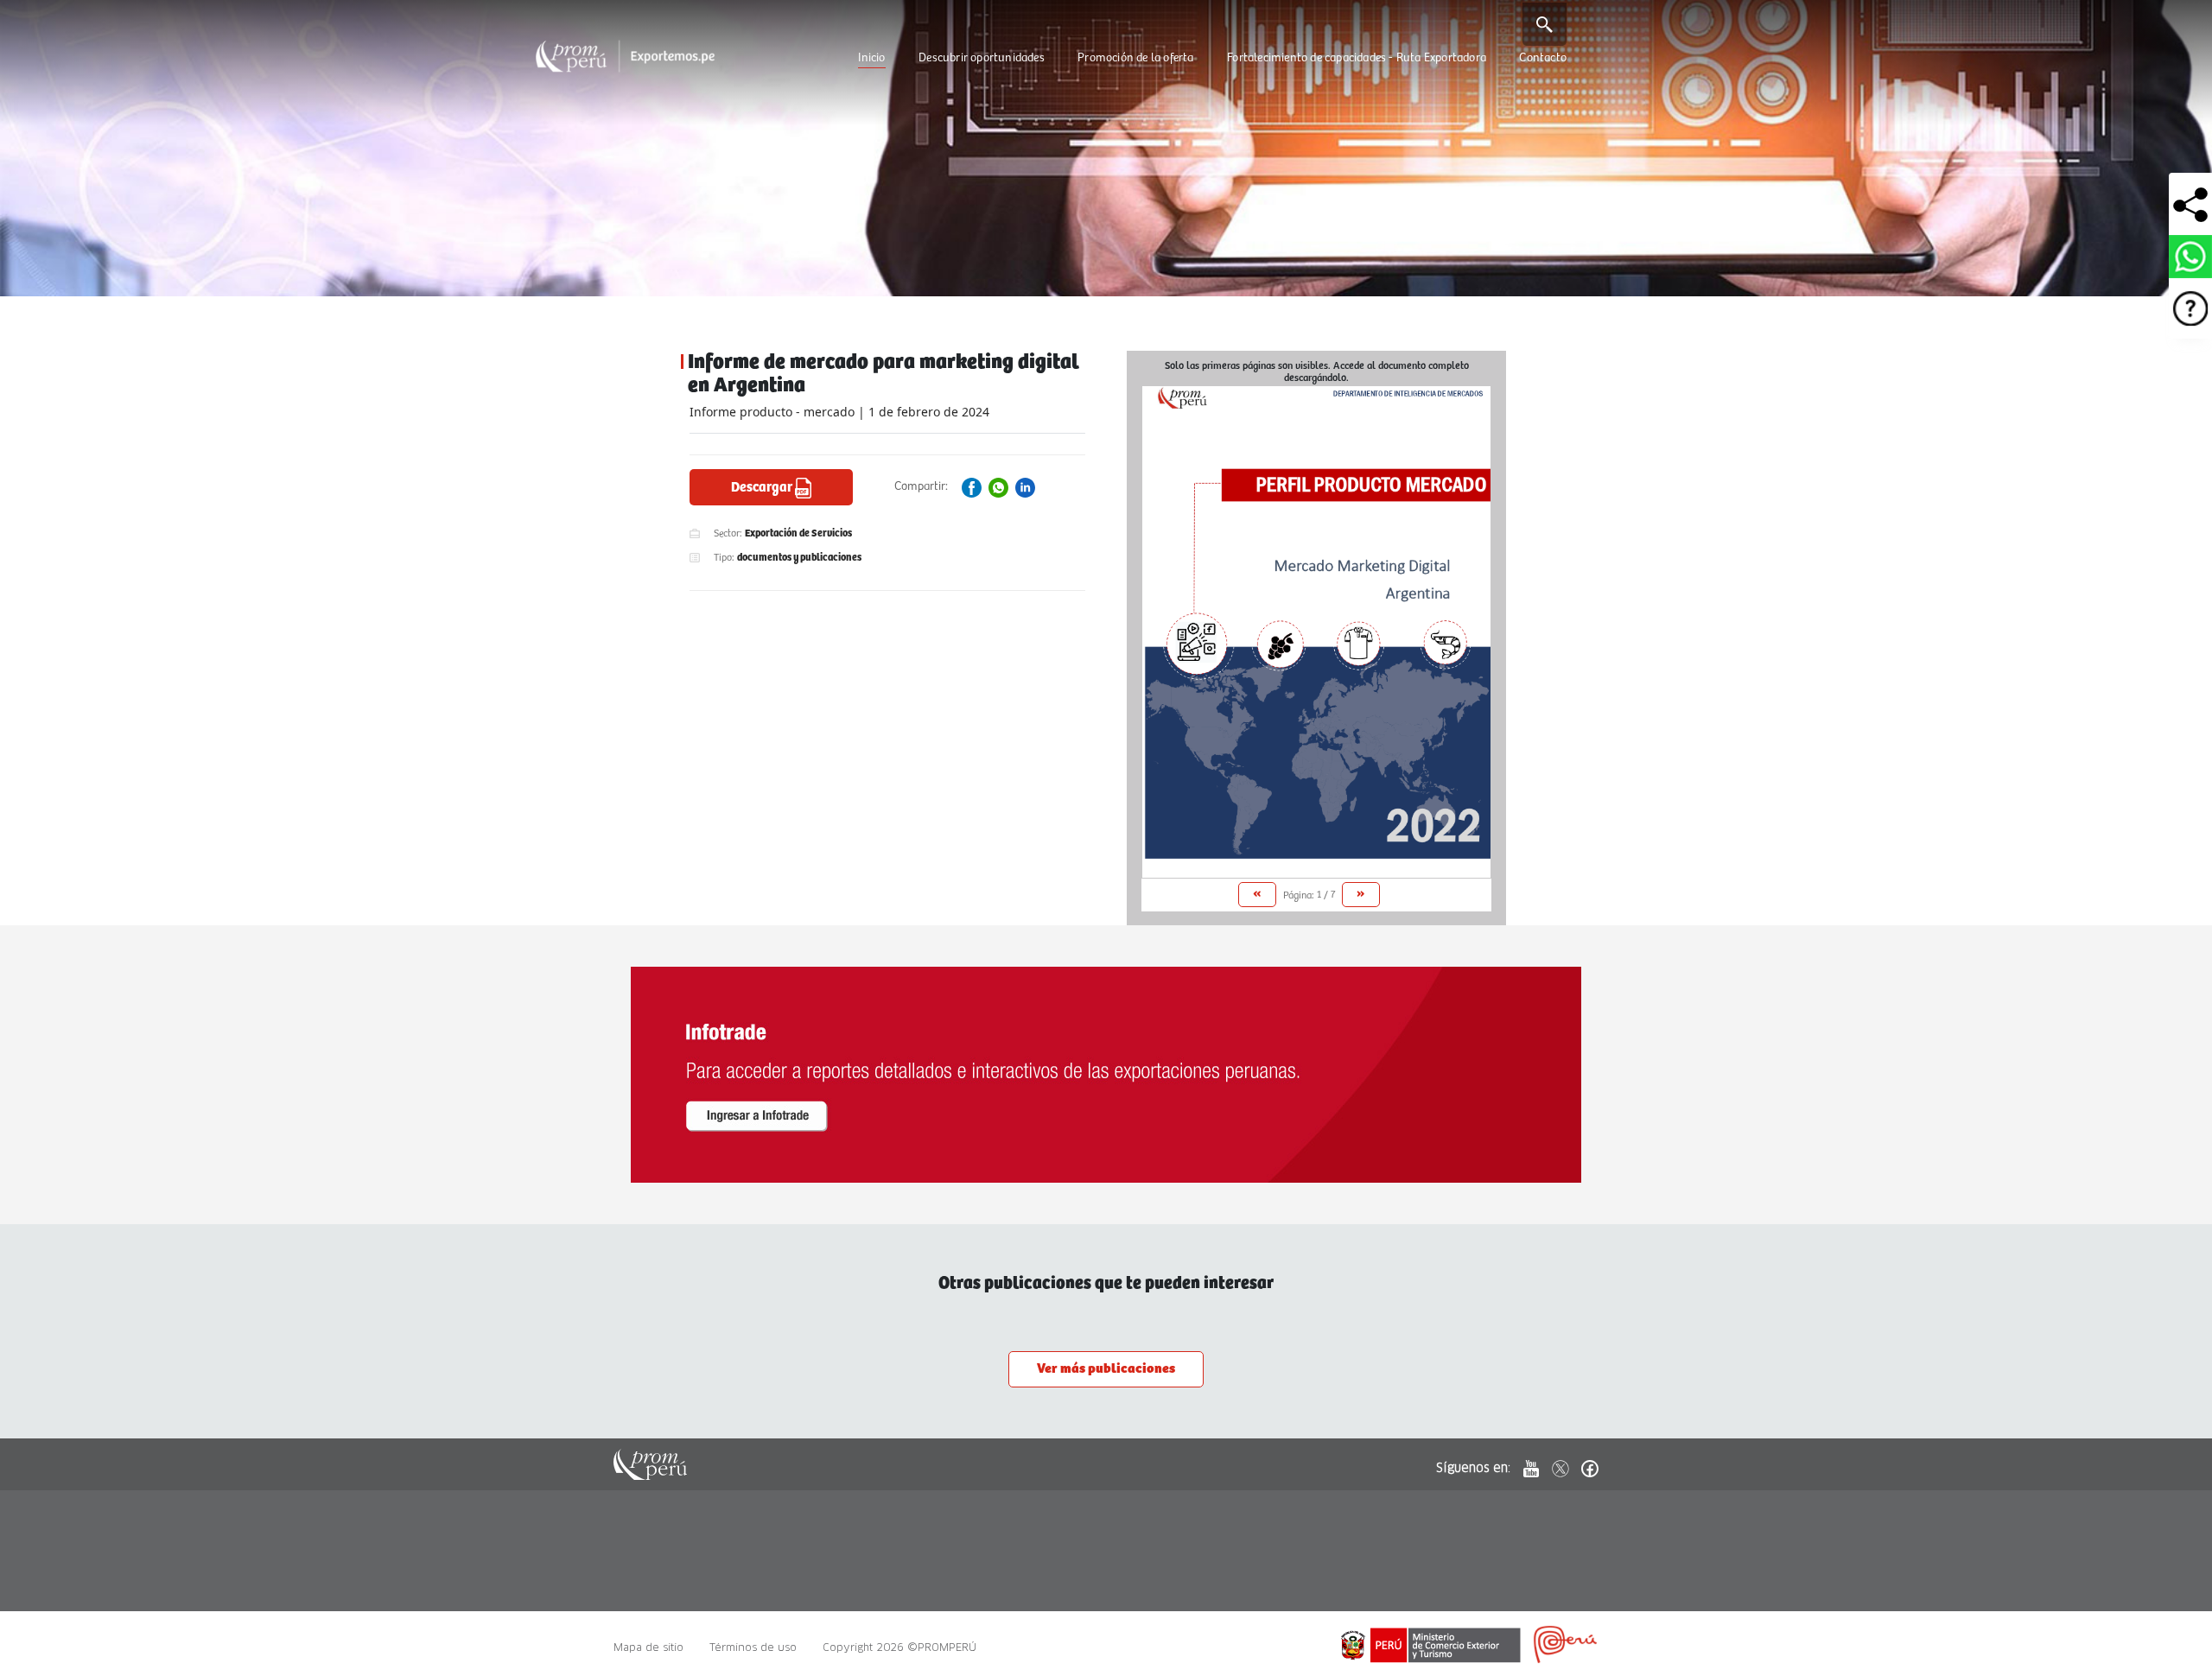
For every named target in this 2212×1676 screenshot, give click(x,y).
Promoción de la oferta (1135, 58)
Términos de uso (753, 1647)
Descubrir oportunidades (982, 58)
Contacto (1543, 58)
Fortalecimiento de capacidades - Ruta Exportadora (1357, 58)
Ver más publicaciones (1106, 1369)
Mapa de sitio (648, 1647)
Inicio (871, 58)
